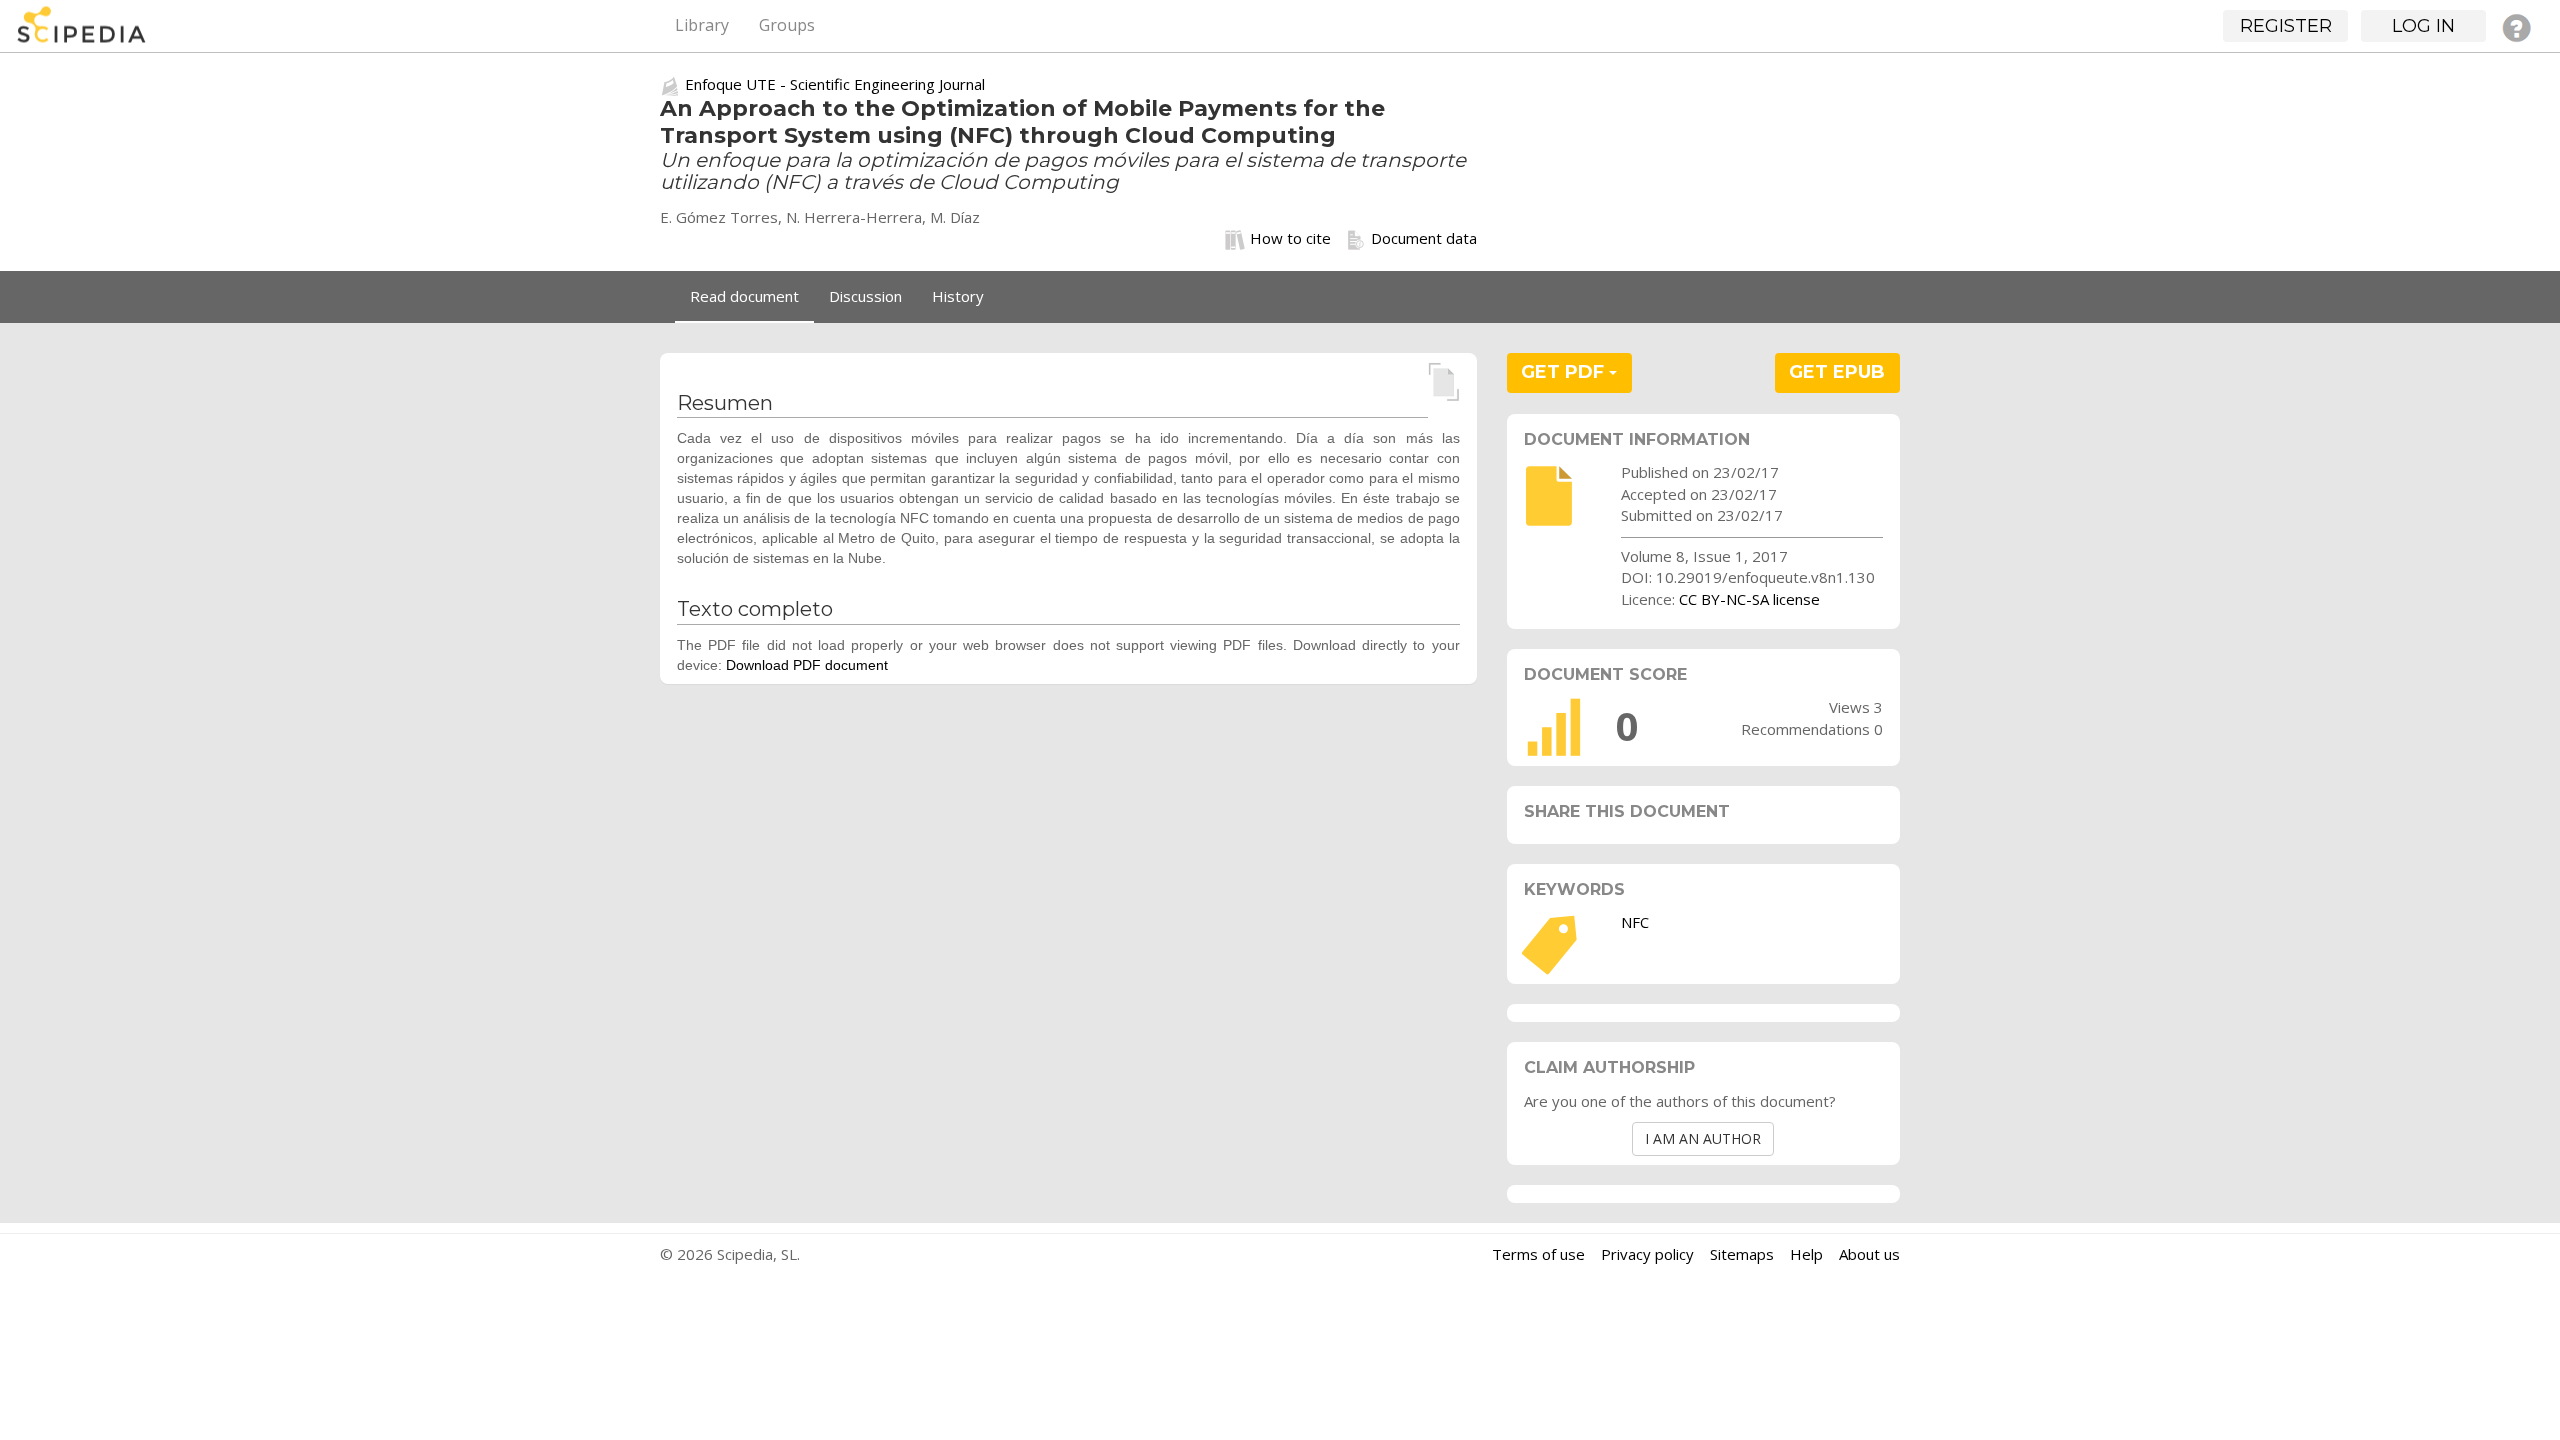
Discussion (865, 296)
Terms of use (1538, 1254)
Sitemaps (1742, 1254)
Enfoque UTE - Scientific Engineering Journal (835, 84)
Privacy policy (1647, 1254)
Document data (1424, 238)
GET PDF (1565, 372)
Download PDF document (807, 665)
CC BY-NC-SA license (1749, 599)
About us (1869, 1254)
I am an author (1703, 1138)
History (958, 296)
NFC (1635, 922)
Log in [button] (2423, 26)
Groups (787, 25)
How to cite (1290, 238)
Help (1806, 1254)
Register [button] (2286, 26)
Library (702, 25)
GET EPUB (1837, 372)
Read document (744, 296)
